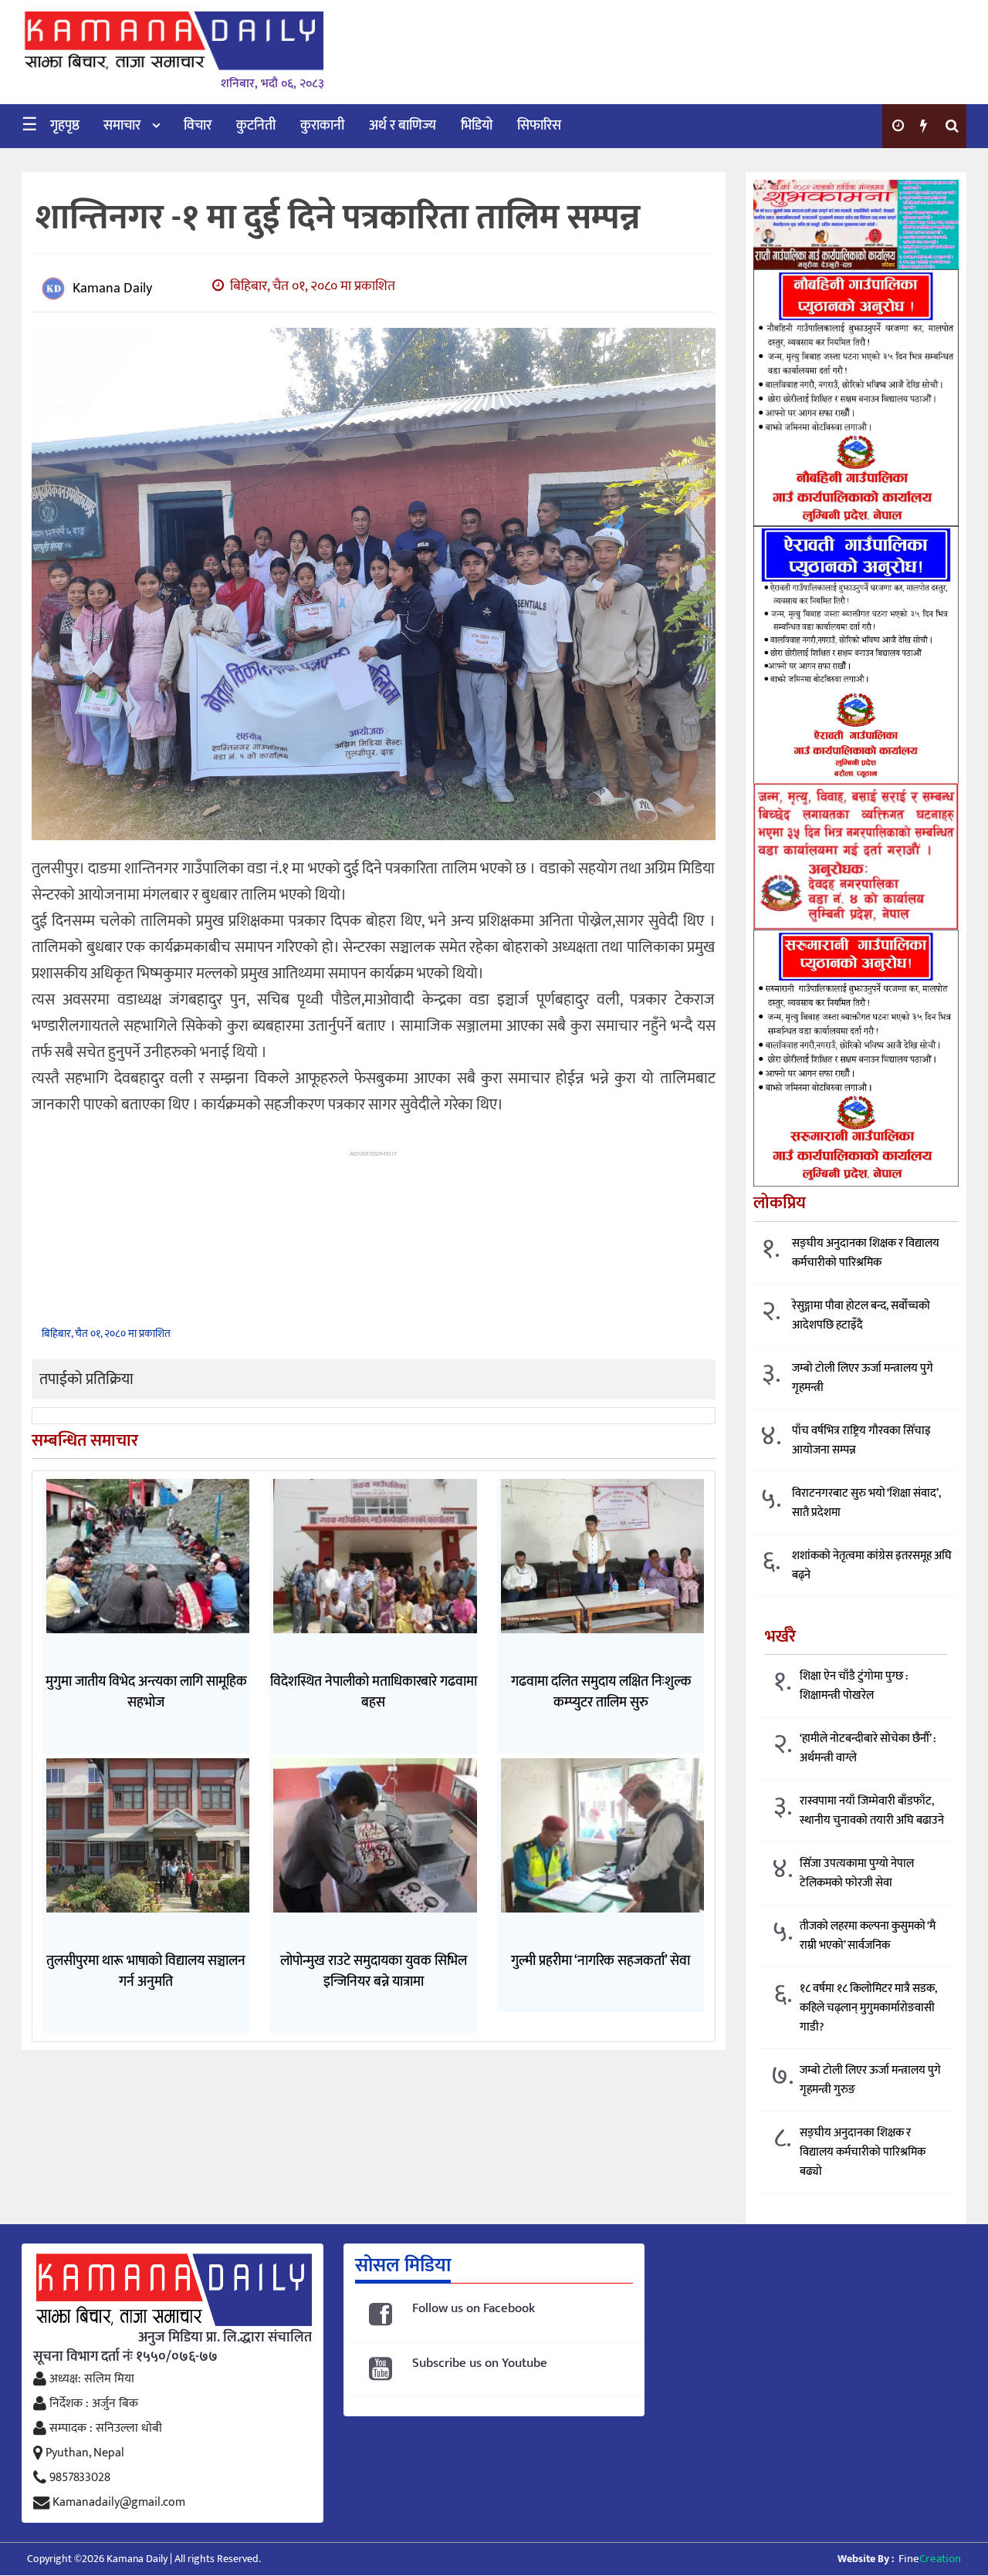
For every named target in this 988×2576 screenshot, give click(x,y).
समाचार (122, 126)
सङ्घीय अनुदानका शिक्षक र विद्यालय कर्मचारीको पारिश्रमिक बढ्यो (863, 2152)
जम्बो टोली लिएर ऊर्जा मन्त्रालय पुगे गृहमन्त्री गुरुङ (870, 2080)
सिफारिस (539, 126)
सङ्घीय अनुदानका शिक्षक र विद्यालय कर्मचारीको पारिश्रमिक (866, 1253)
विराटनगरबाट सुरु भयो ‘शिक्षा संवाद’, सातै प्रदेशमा (866, 1503)
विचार (198, 126)
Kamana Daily (112, 289)
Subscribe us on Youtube (480, 2363)
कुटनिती (256, 126)
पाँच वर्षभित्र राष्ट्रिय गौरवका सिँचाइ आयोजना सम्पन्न (861, 1440)
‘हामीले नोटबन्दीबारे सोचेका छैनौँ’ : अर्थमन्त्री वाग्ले (868, 1748)
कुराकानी (322, 126)
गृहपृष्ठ (65, 126)
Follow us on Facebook (474, 2309)
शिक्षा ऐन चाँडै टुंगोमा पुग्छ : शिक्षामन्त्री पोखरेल (854, 1686)
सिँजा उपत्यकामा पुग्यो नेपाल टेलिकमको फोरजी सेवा (857, 1873)
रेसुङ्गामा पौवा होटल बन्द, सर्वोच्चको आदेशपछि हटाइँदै (861, 1315)
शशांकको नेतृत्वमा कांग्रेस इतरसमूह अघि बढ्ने (872, 1565)
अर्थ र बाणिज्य (403, 126)
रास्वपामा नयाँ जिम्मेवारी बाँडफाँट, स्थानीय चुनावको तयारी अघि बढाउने (872, 1811)
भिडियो (477, 126)
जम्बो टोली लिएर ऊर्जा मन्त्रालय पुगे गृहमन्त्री (863, 1378)
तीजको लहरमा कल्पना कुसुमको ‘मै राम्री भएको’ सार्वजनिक (868, 1936)
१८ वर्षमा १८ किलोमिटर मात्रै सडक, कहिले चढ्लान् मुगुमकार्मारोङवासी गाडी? (868, 2008)
